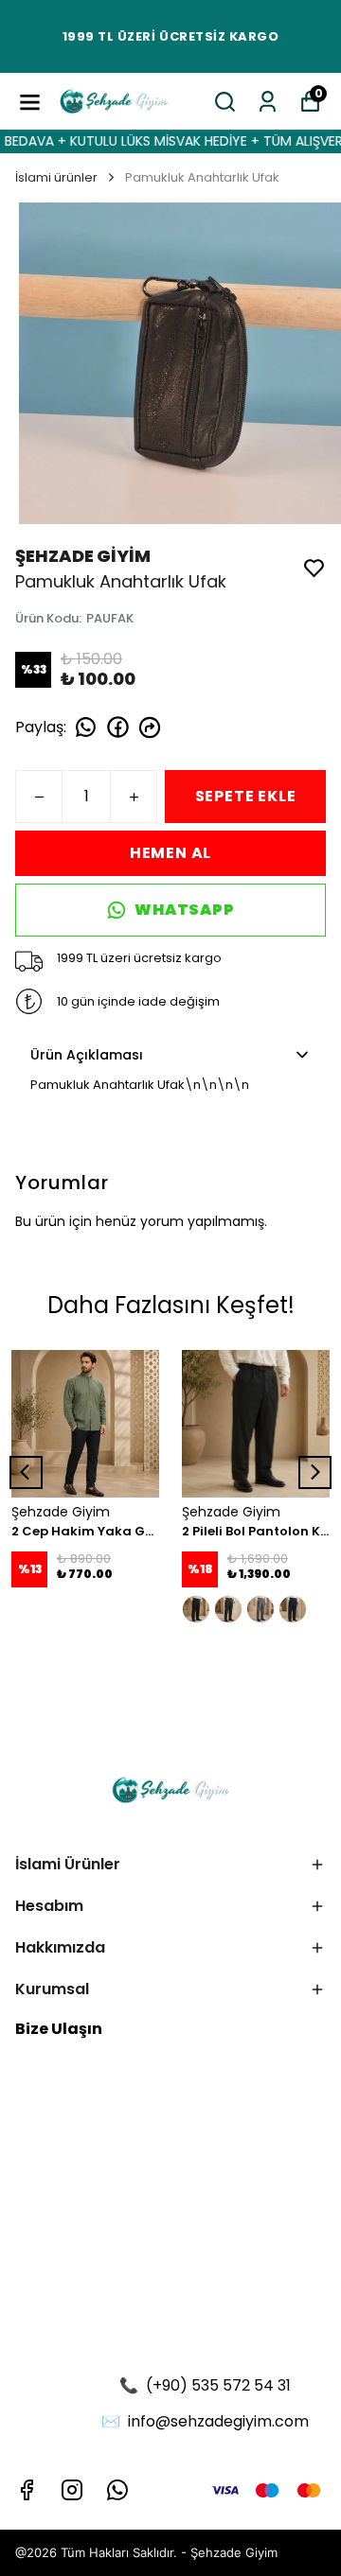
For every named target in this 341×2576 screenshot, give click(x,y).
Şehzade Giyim (234, 2552)
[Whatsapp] (117, 2490)
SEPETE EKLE (246, 796)
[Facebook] (27, 2490)
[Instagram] (72, 2490)
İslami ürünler (56, 177)
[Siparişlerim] (268, 102)
